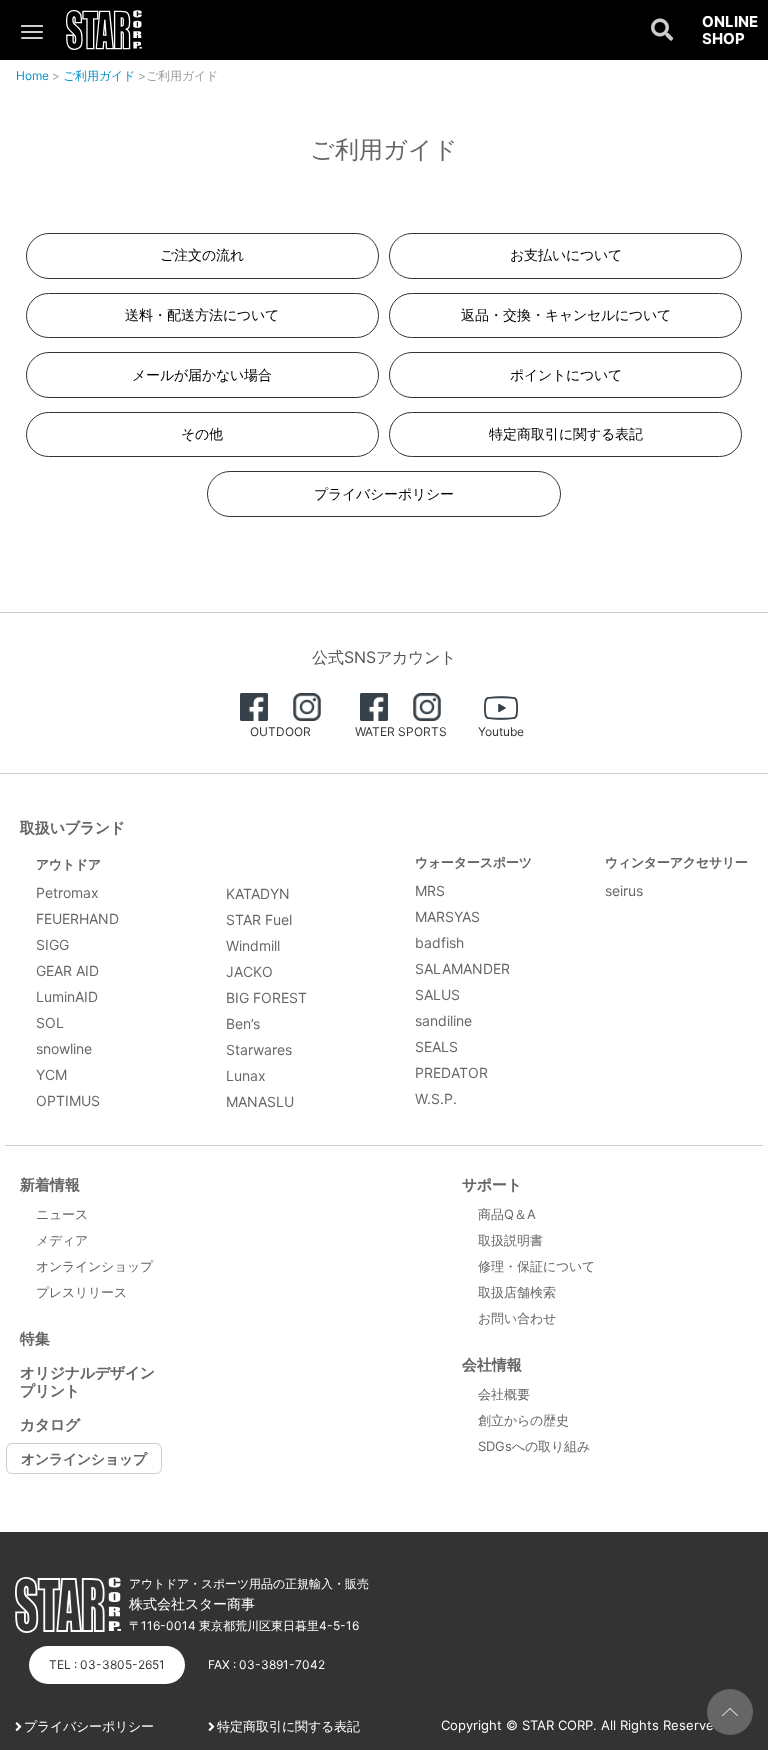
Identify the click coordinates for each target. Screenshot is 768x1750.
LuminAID (67, 996)
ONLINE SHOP (730, 30)
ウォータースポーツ (473, 862)
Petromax (67, 892)
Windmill (253, 945)
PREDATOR (451, 1072)
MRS (430, 890)
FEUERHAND (77, 918)
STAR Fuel (259, 919)
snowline (64, 1048)
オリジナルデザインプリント (87, 1381)
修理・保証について (536, 1266)
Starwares (259, 1049)
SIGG (52, 944)
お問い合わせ (517, 1318)
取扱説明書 (510, 1240)
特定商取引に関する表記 (288, 1726)
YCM (51, 1074)
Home (32, 75)
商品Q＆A (507, 1214)
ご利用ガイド (99, 75)
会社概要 (504, 1394)
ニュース (62, 1214)
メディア (62, 1240)
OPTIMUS (68, 1100)
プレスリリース (81, 1292)
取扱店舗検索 (517, 1292)
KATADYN (258, 893)
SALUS (437, 994)
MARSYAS (447, 916)
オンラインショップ (94, 1266)
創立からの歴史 (523, 1420)
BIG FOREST (266, 997)
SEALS (436, 1046)
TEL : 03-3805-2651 (107, 1664)
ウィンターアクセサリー (676, 862)
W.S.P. (436, 1098)
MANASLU (260, 1101)
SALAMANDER (462, 968)
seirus (624, 890)
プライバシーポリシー (89, 1726)
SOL (50, 1022)
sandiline (443, 1020)
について (566, 374)
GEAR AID (67, 970)
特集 (35, 1338)
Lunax (246, 1075)
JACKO (249, 971)
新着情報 (50, 1184)
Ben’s (243, 1023)
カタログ (50, 1424)
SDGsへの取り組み (534, 1446)
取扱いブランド (72, 827)
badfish (439, 942)
